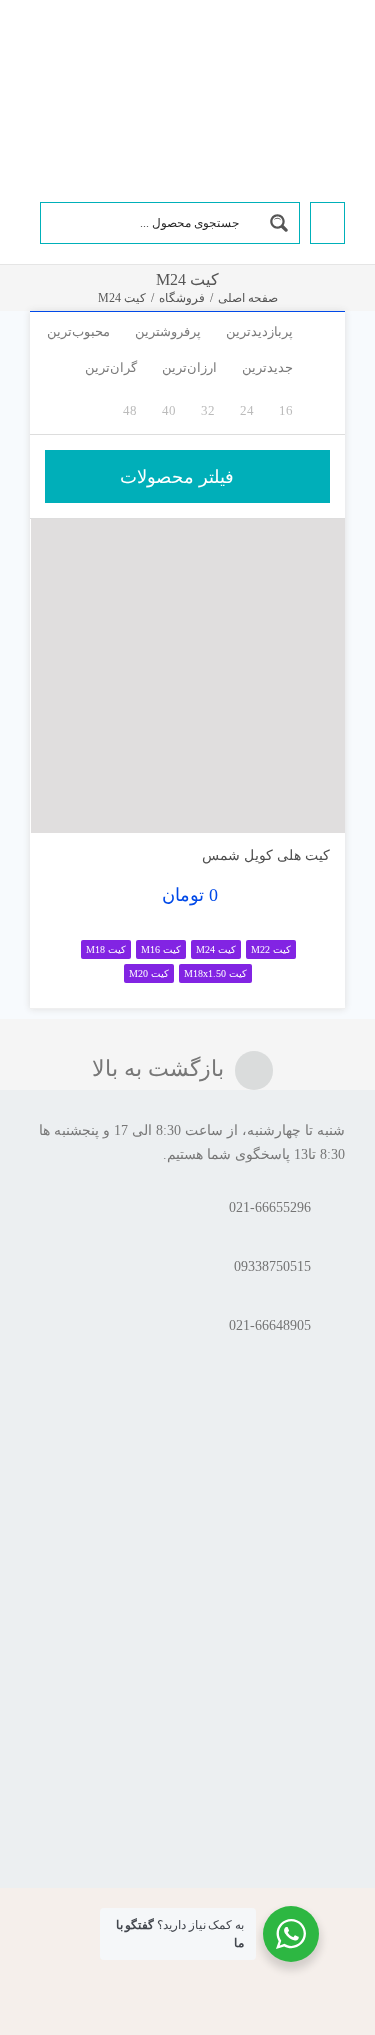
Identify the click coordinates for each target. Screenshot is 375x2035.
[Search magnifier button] (279, 223)
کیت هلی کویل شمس (266, 855)
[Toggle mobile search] (69, 52)
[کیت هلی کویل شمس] (188, 676)
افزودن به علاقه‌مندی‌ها (65, 802)
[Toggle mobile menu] (38, 52)
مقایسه (287, 809)
